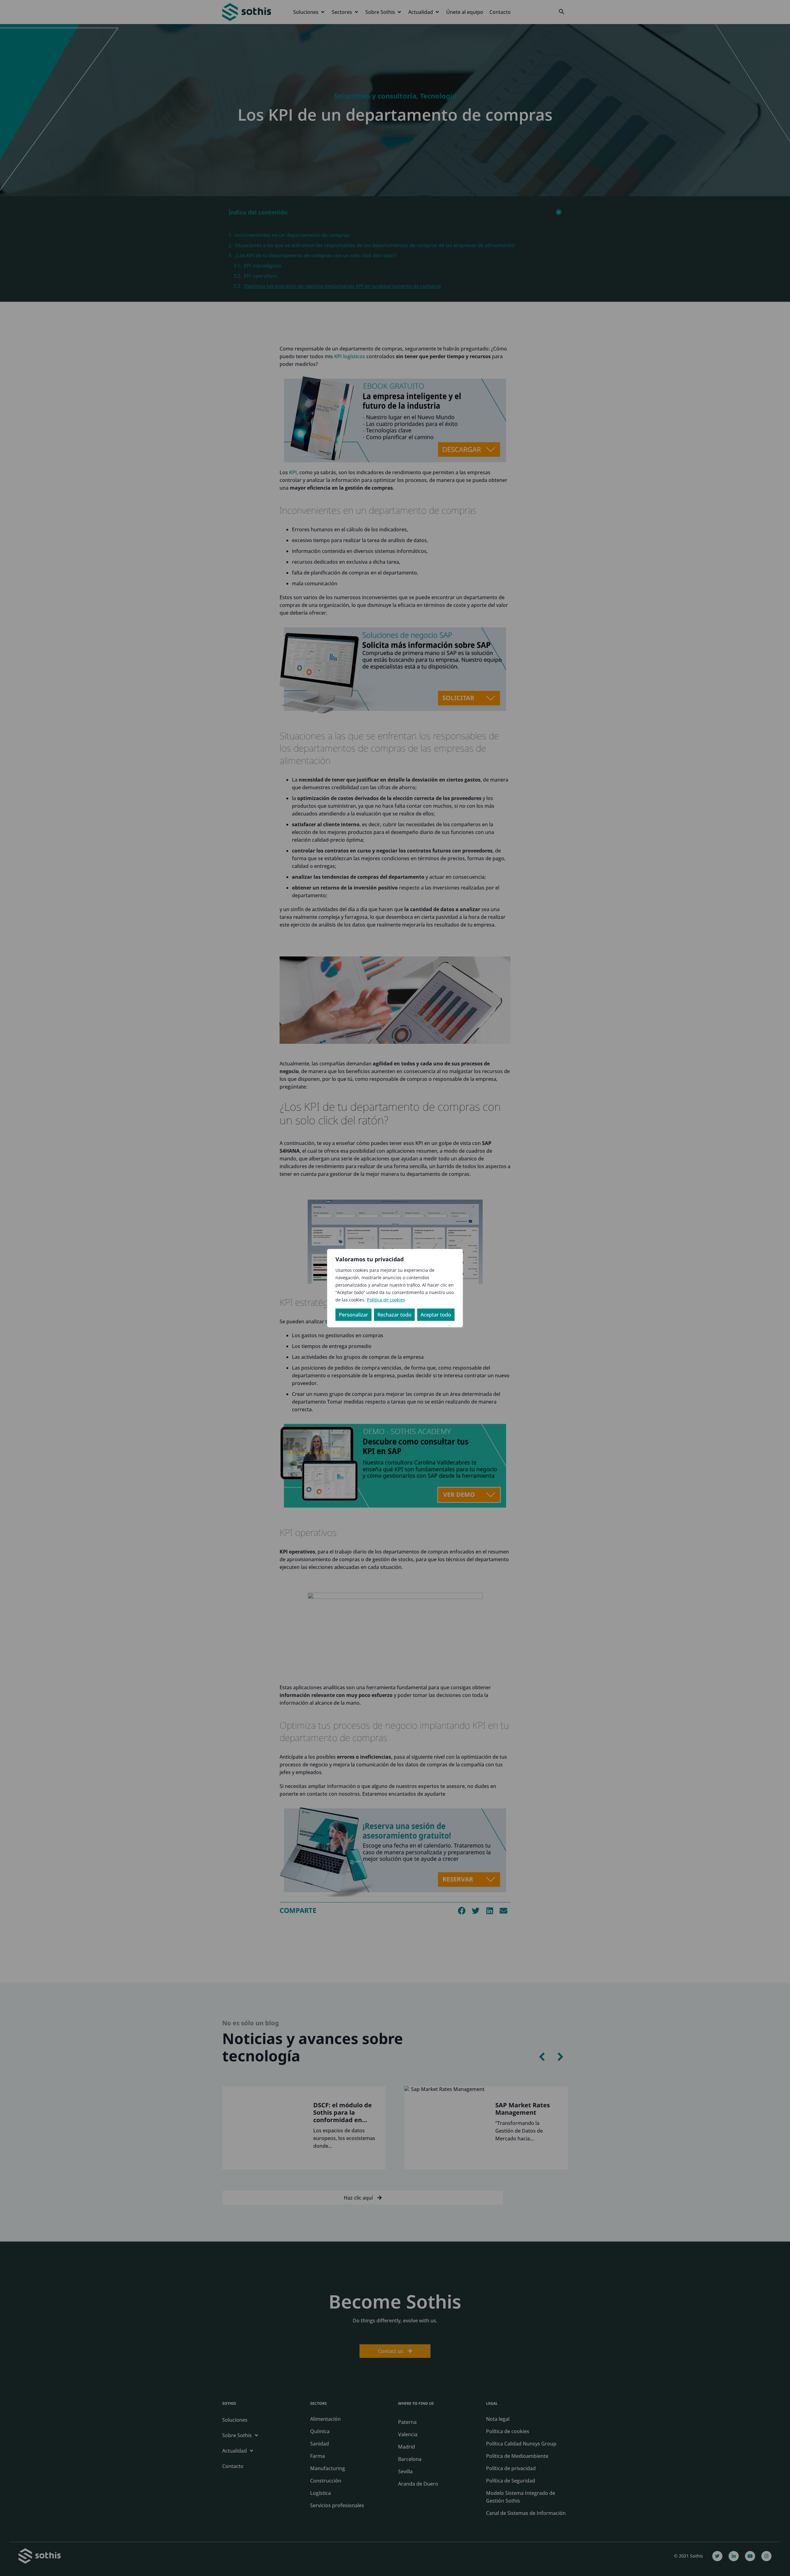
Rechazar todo (394, 1315)
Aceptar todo (436, 1315)
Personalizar (353, 1315)
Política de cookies (386, 1300)
